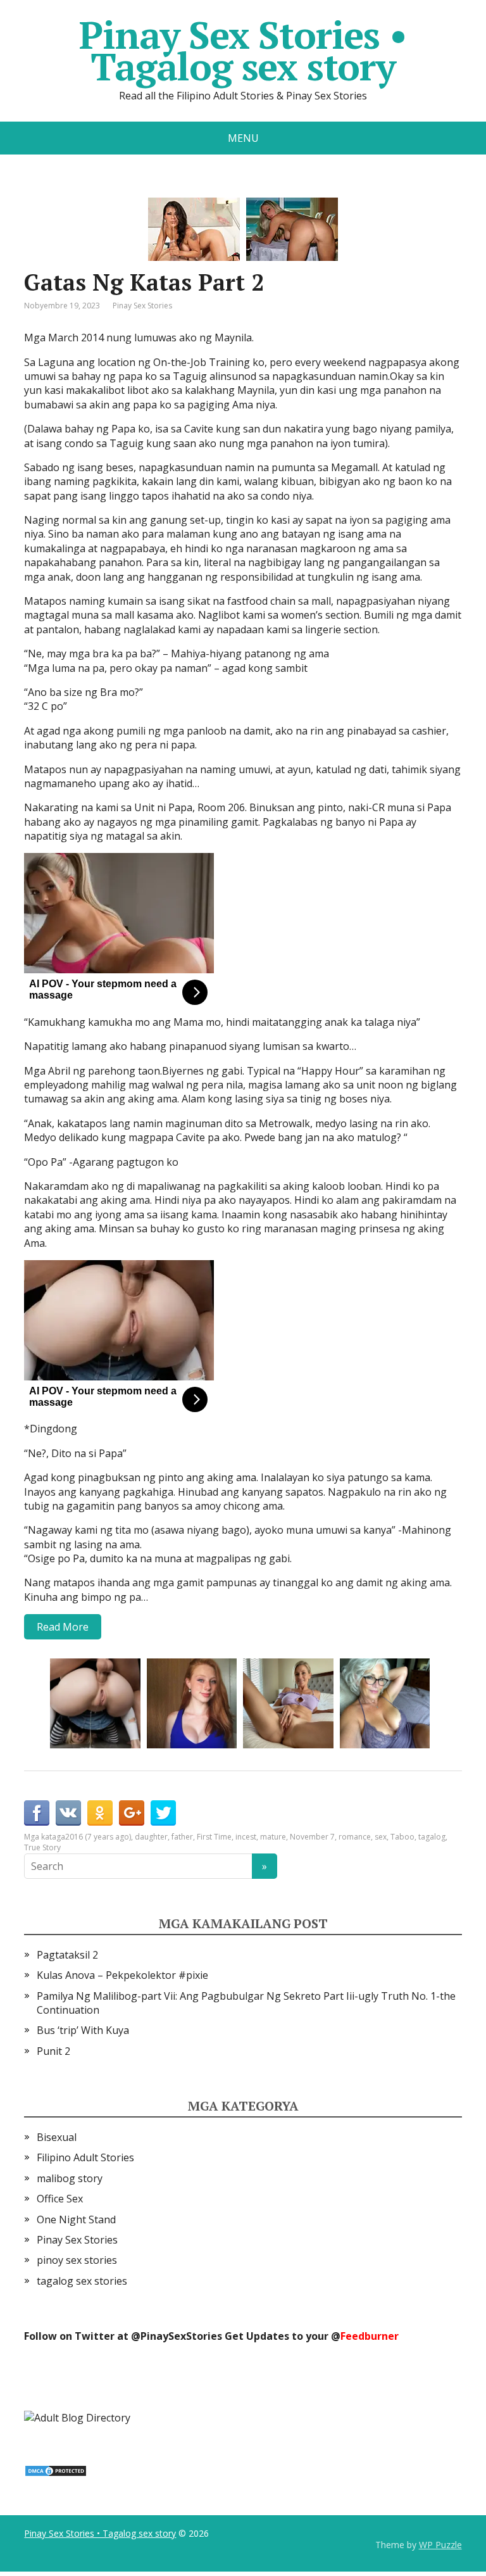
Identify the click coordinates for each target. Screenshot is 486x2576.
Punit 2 (53, 2051)
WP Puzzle (440, 2545)
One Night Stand (76, 2219)
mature (273, 1837)
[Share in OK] (100, 1813)
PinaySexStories (181, 2336)
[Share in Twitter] (163, 1813)
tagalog (432, 1837)
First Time (214, 1837)
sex (381, 1837)
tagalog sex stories (82, 2281)
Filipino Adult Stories (85, 2157)
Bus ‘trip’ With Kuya (83, 2030)
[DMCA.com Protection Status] (56, 2470)
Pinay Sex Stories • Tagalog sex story (243, 51)
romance (355, 1837)
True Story (42, 1847)
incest (246, 1837)
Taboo (402, 1837)
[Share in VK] (68, 1813)
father (182, 1837)
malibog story (70, 2178)
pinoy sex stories (77, 2260)
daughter (151, 1837)
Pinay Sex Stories (142, 306)
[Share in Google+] (132, 1813)
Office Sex (60, 2199)
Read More (63, 1627)
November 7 (312, 1837)
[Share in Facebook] (37, 1813)
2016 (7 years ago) (98, 1837)
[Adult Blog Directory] (77, 2416)
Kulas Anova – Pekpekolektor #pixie (122, 1975)
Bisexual (57, 2137)
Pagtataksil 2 (67, 1955)
